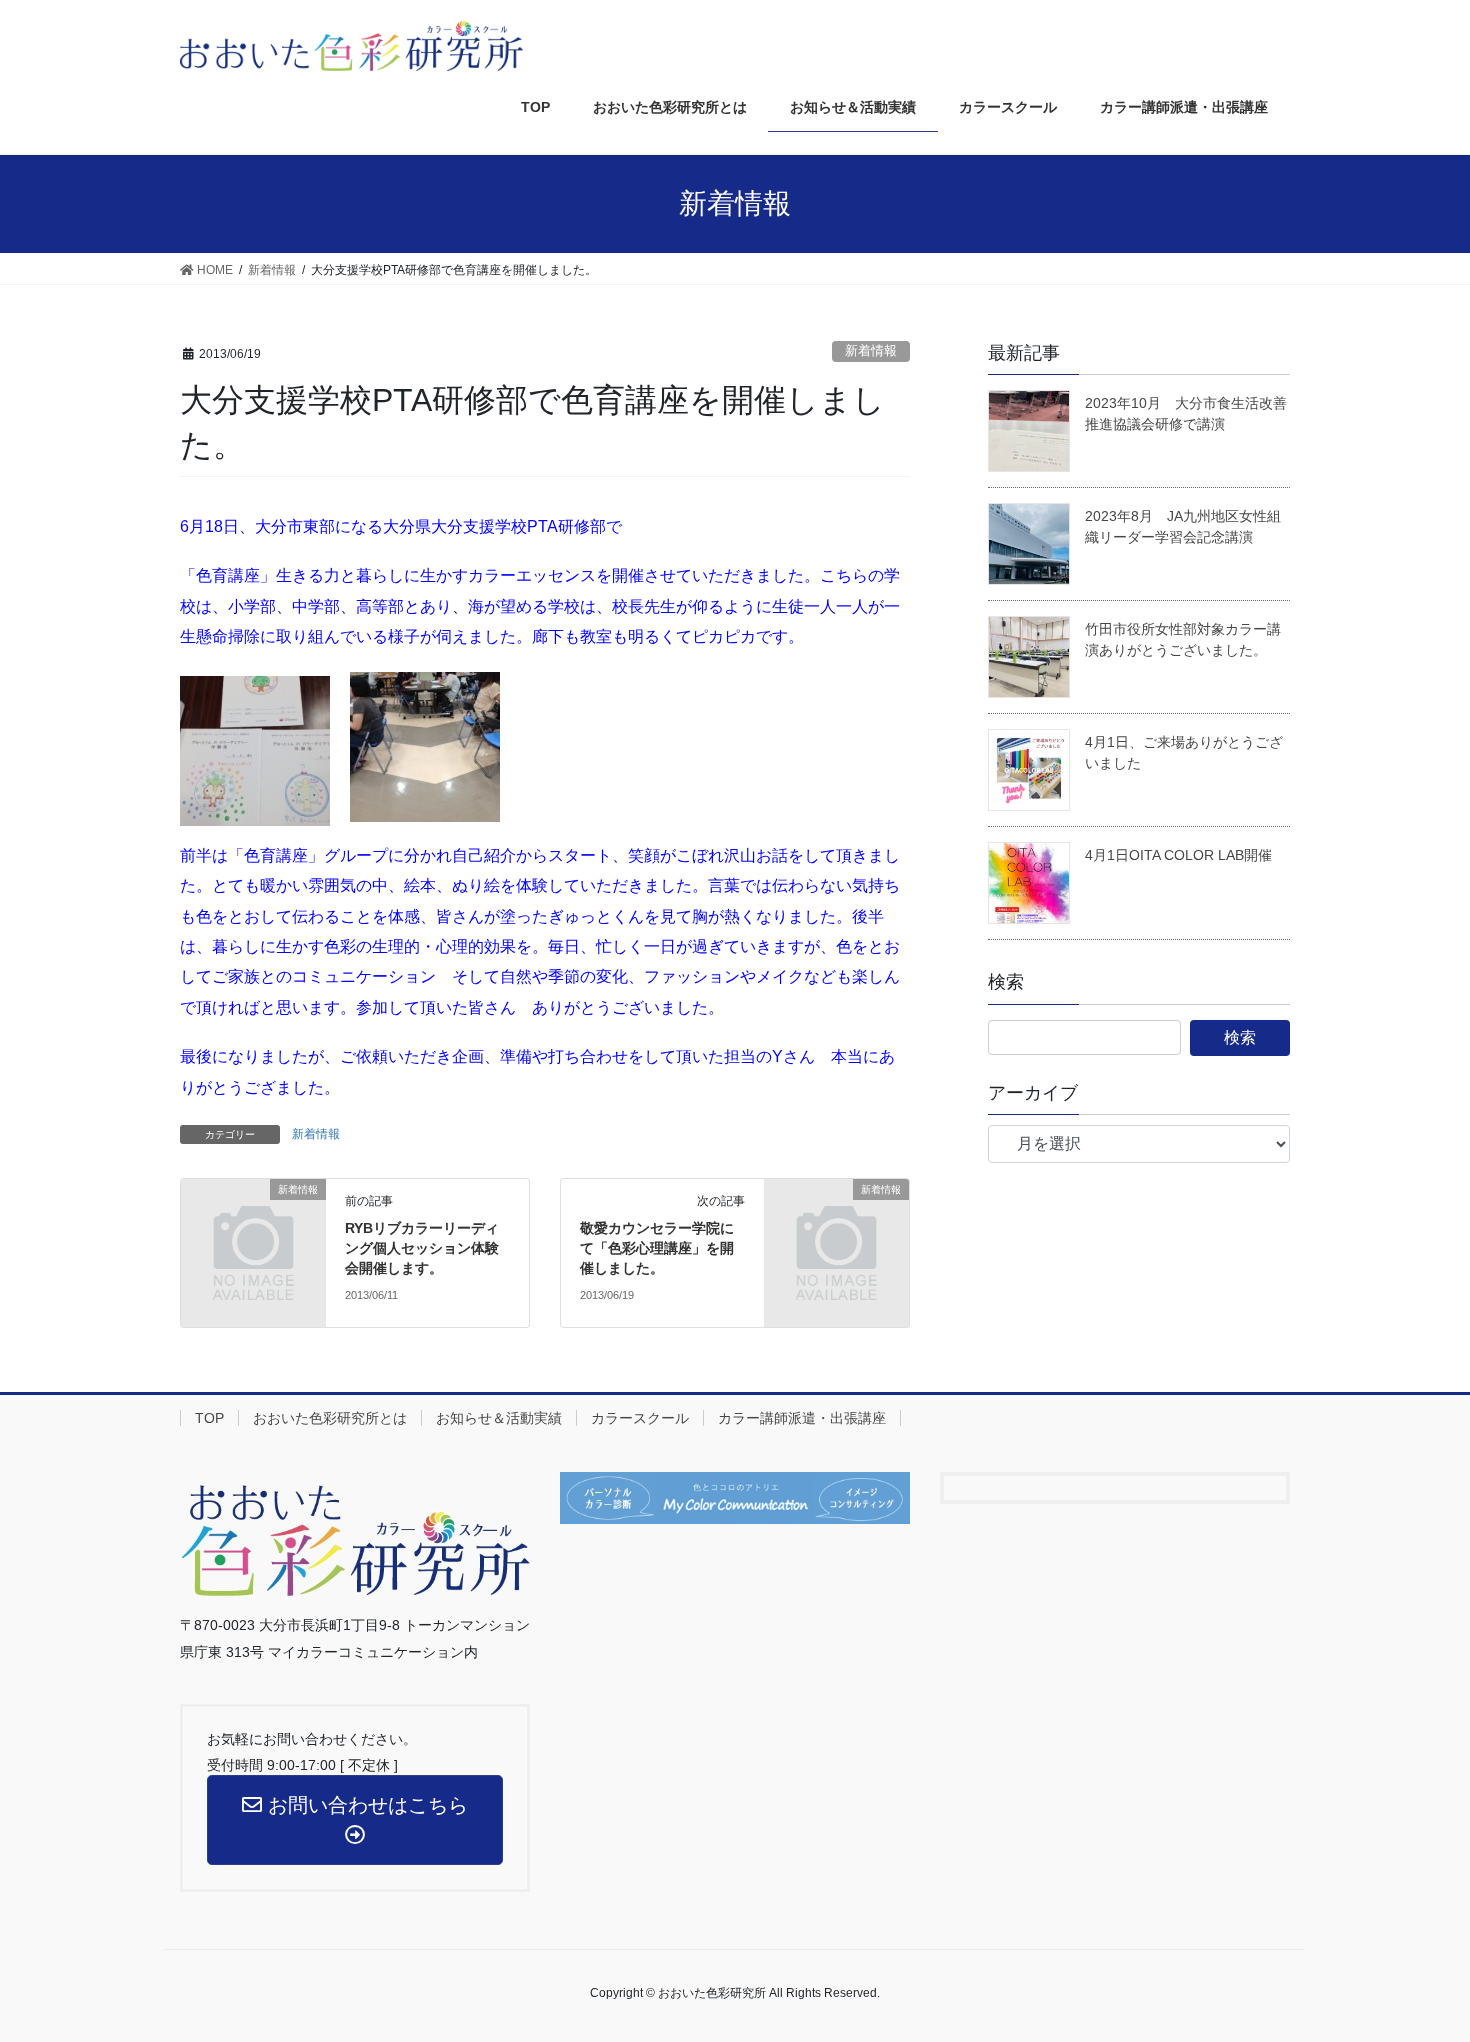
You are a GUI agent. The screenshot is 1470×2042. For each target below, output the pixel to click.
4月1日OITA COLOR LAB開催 (1178, 855)
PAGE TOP (1440, 1955)
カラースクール (640, 1418)
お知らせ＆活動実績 (499, 1418)
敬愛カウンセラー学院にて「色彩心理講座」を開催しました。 (657, 1247)
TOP (209, 1418)
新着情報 (871, 350)
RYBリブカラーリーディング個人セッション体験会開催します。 (422, 1247)
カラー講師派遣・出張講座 (802, 1418)
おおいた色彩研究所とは (330, 1418)
